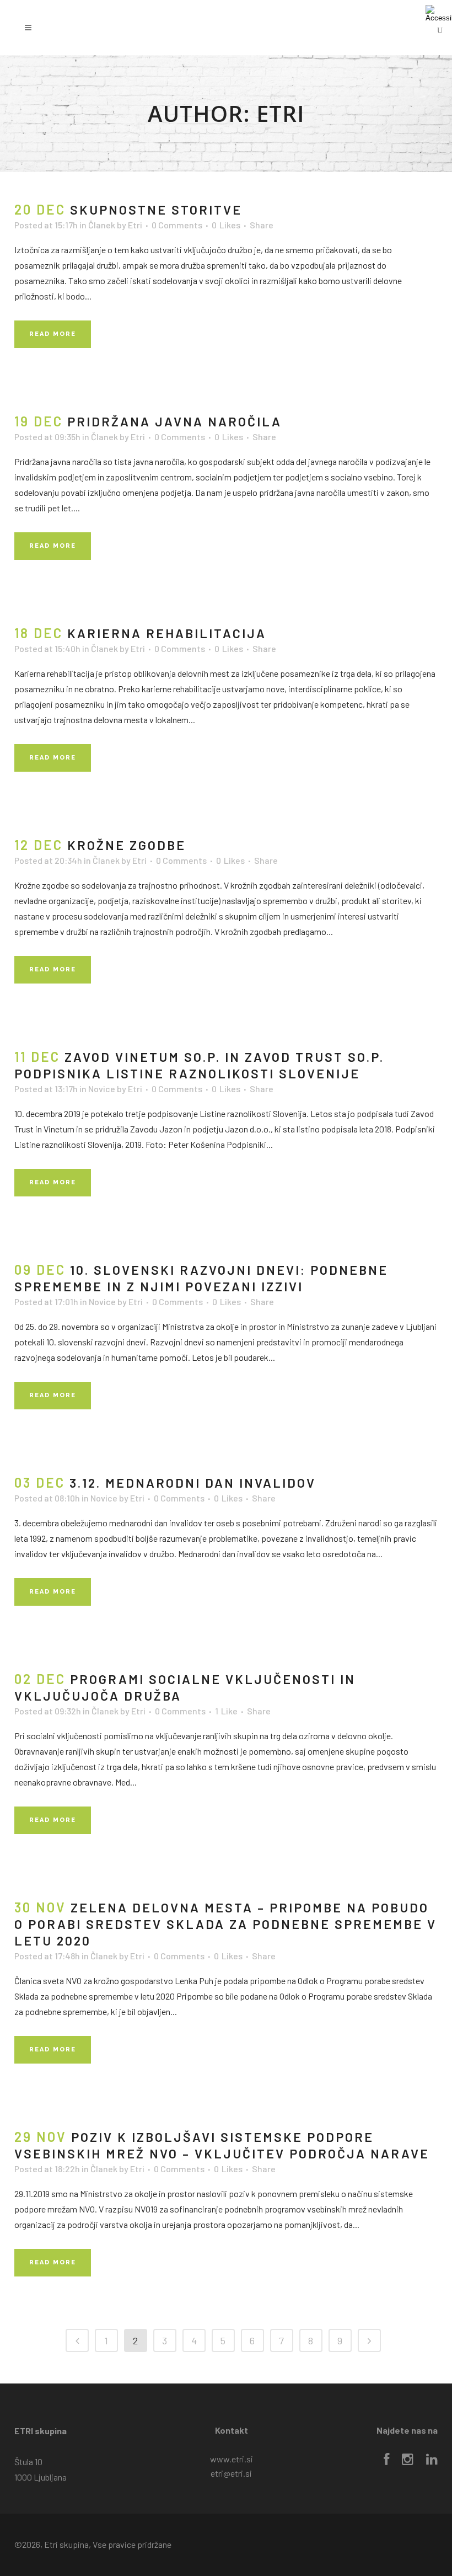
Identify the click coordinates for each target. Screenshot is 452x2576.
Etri (135, 225)
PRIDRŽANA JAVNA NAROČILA (174, 421)
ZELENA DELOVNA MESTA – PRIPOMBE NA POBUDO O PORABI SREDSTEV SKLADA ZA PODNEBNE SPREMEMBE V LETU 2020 (225, 1924)
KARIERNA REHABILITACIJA (167, 633)
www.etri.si (232, 2459)
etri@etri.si (231, 2473)
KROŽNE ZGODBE (127, 845)
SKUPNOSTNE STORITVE (156, 210)
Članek (102, 225)
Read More (53, 334)
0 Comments (177, 225)
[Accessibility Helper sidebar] (439, 13)
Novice (102, 1089)
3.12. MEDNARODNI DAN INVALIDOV (193, 1483)
